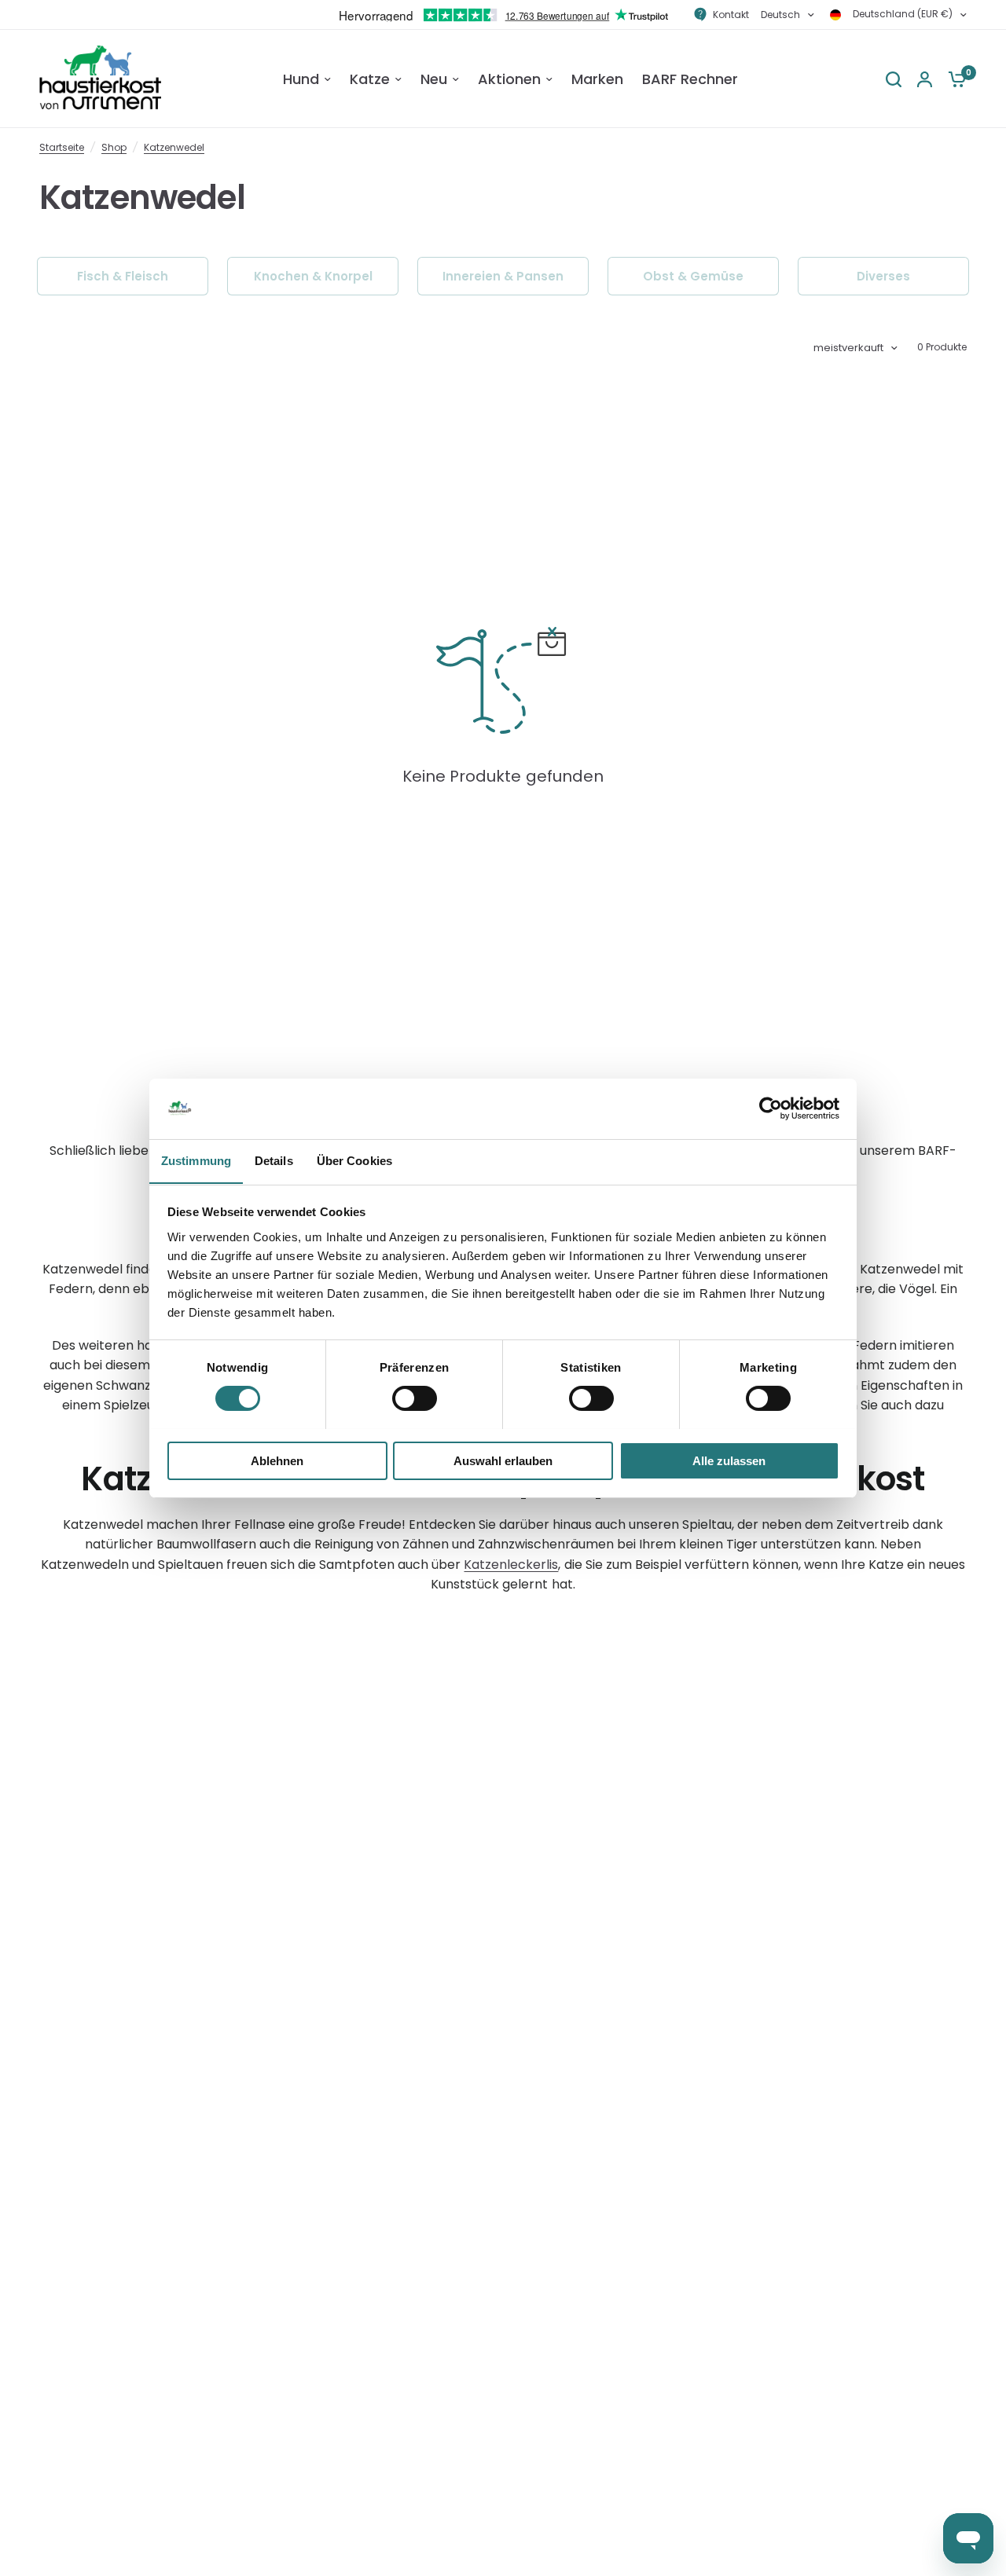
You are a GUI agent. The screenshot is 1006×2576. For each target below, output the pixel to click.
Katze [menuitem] (370, 79)
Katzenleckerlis (511, 1565)
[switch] (415, 1398)
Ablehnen (277, 1460)
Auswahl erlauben (503, 1460)
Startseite (62, 147)
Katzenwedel (174, 147)
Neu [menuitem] (434, 79)
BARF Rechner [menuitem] (690, 79)
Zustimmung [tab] (196, 1160)
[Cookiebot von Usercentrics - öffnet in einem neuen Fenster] (771, 1108)
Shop (114, 147)
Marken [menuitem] (597, 79)
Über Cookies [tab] (354, 1160)
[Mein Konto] (925, 79)
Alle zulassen (729, 1460)
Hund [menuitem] (301, 79)
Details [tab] (274, 1160)
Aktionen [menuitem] (509, 79)
